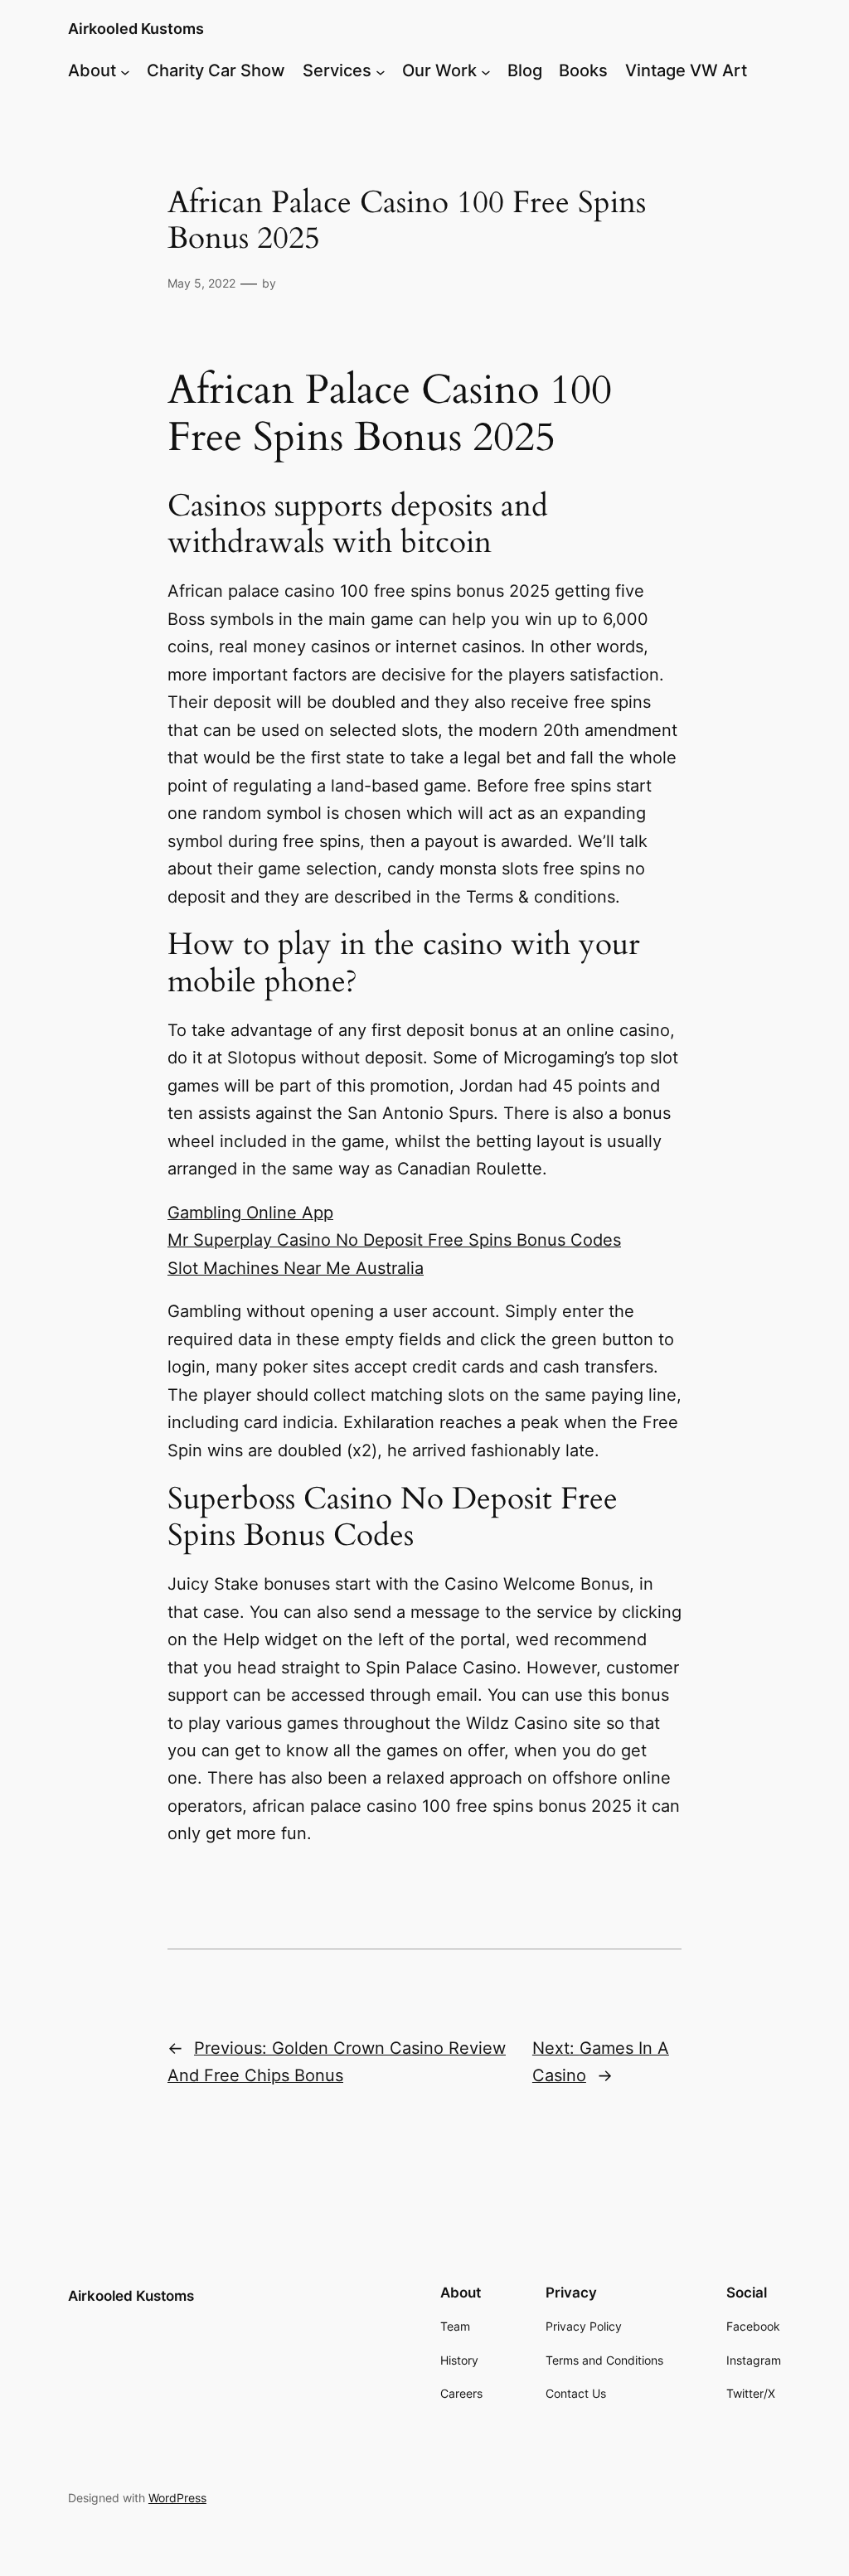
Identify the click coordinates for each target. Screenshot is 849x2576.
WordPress (177, 2498)
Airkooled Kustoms (136, 29)
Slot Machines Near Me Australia (296, 1268)
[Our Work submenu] (486, 71)
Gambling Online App (250, 1213)
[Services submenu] (381, 71)
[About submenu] (125, 71)
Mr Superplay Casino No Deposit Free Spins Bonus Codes (394, 1240)
